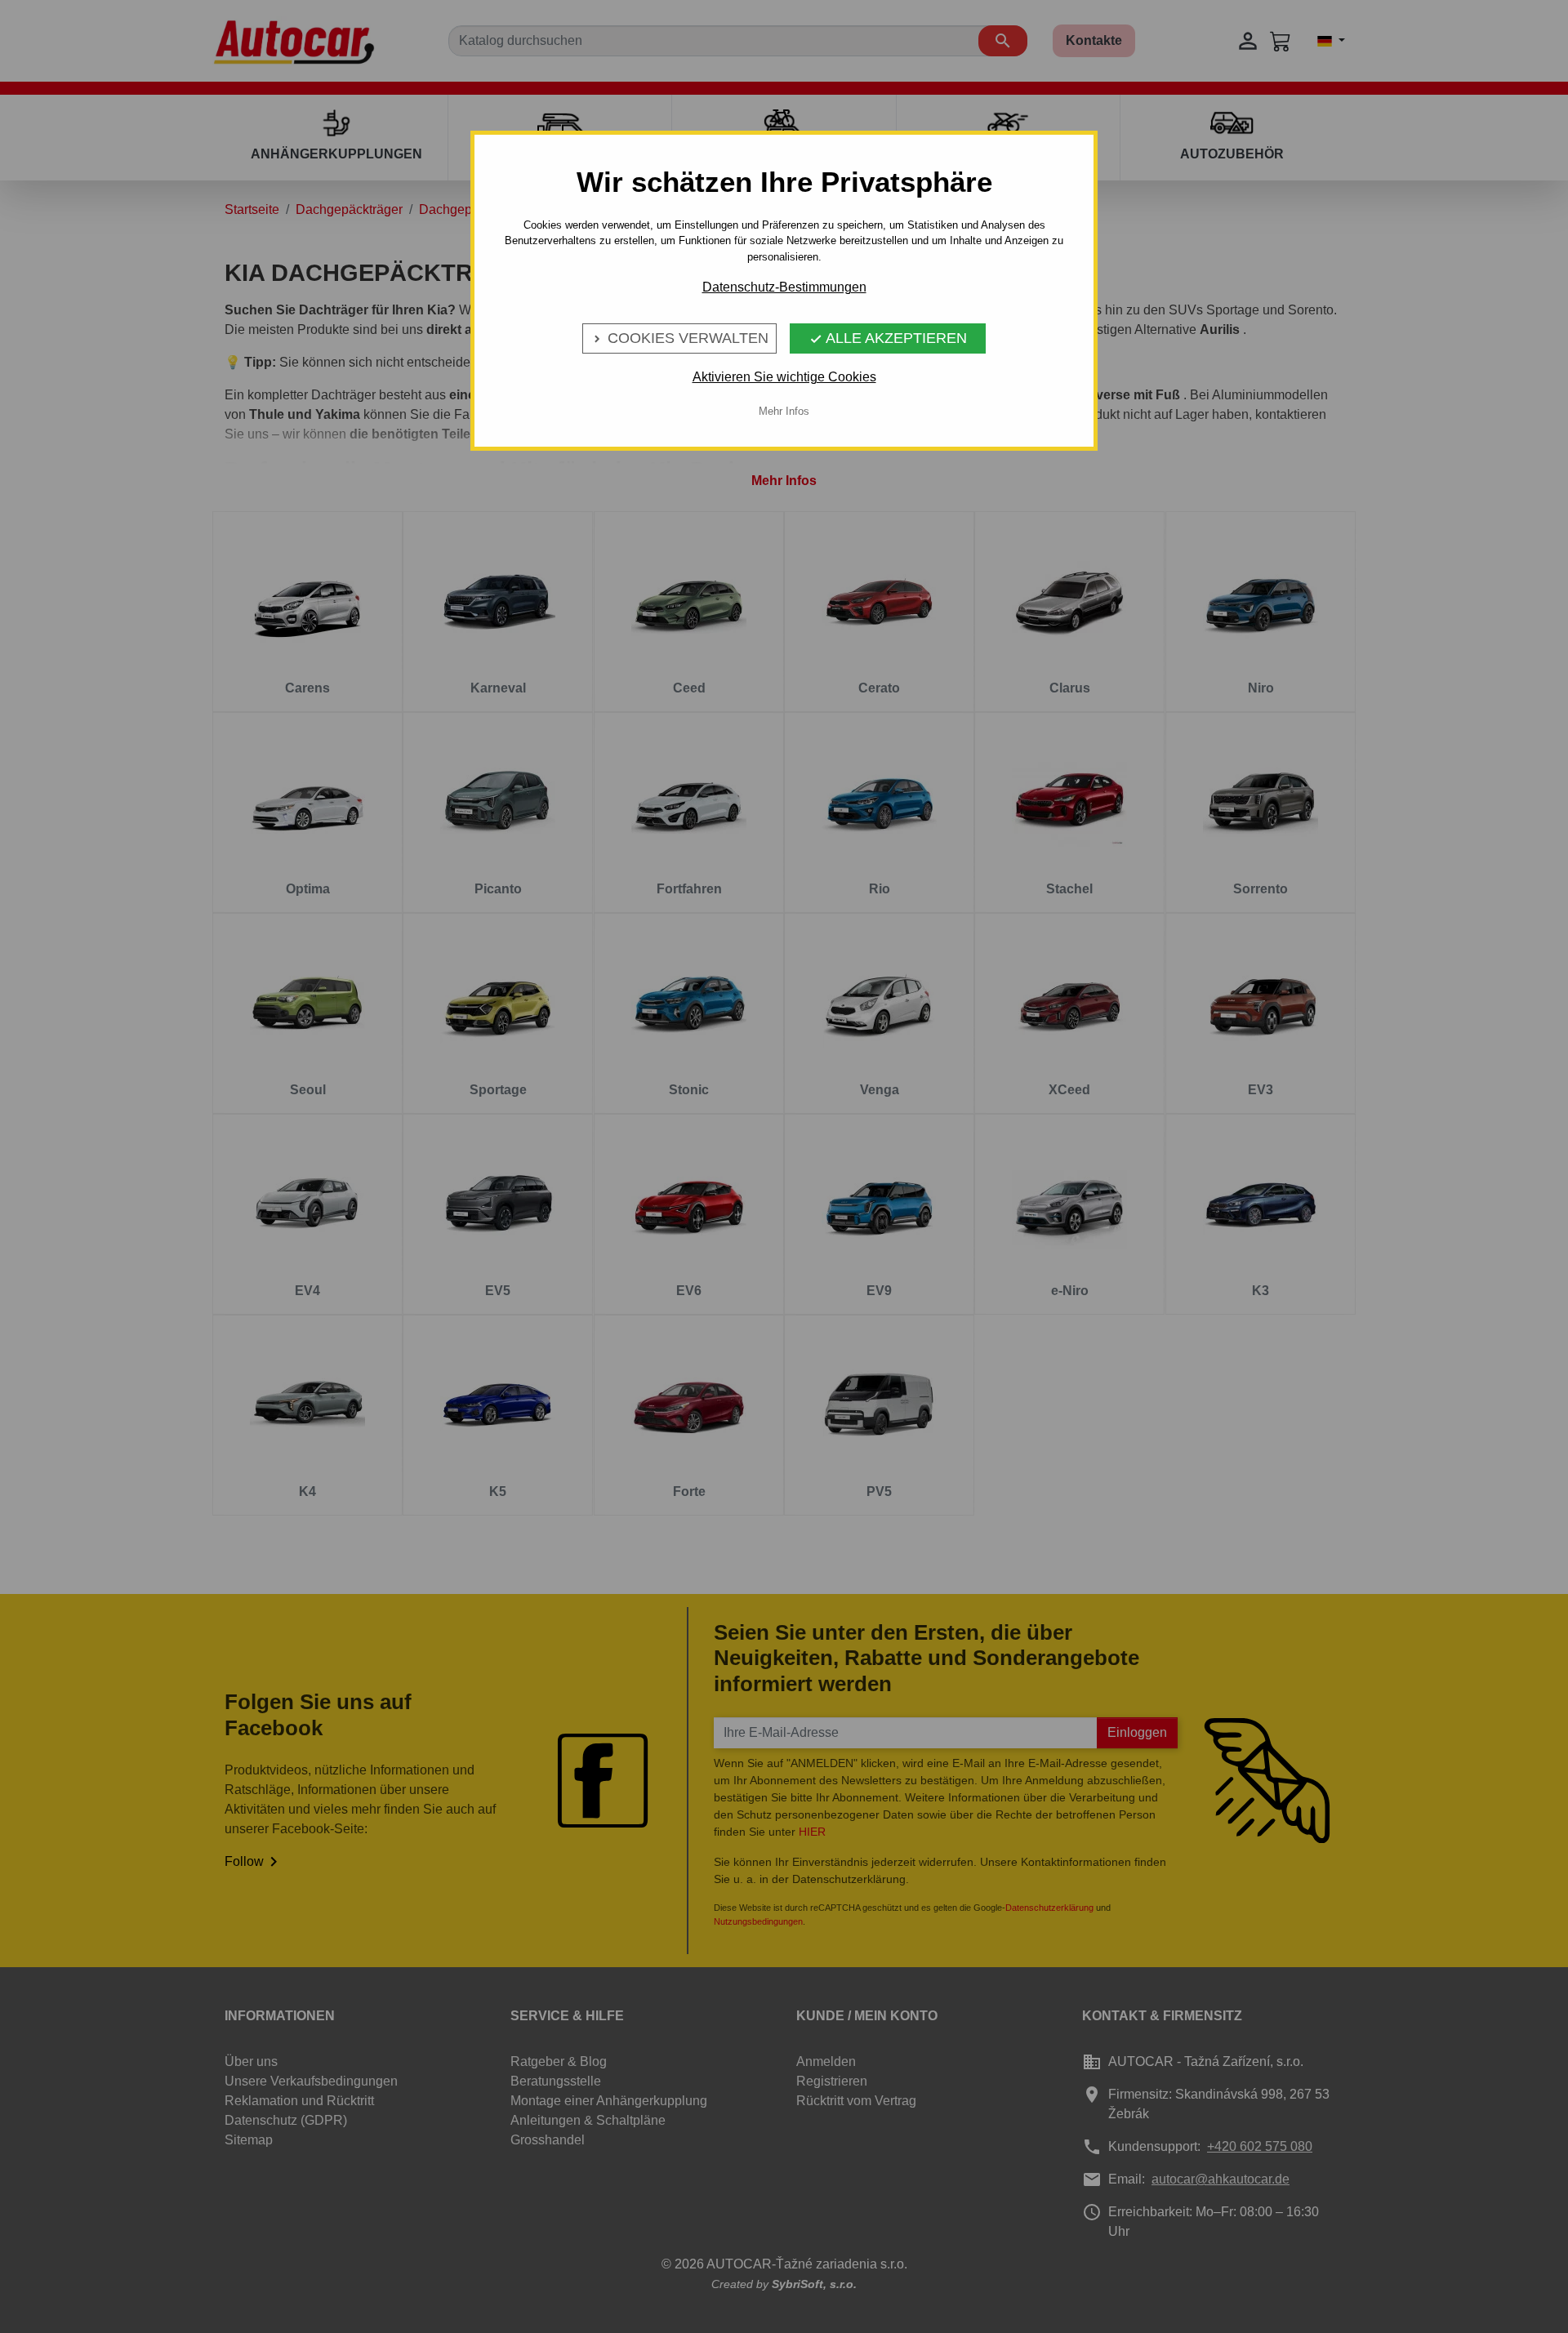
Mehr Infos (784, 411)
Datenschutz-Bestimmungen (784, 287)
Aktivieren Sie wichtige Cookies (784, 377)
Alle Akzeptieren (888, 338)
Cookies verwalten (679, 338)
